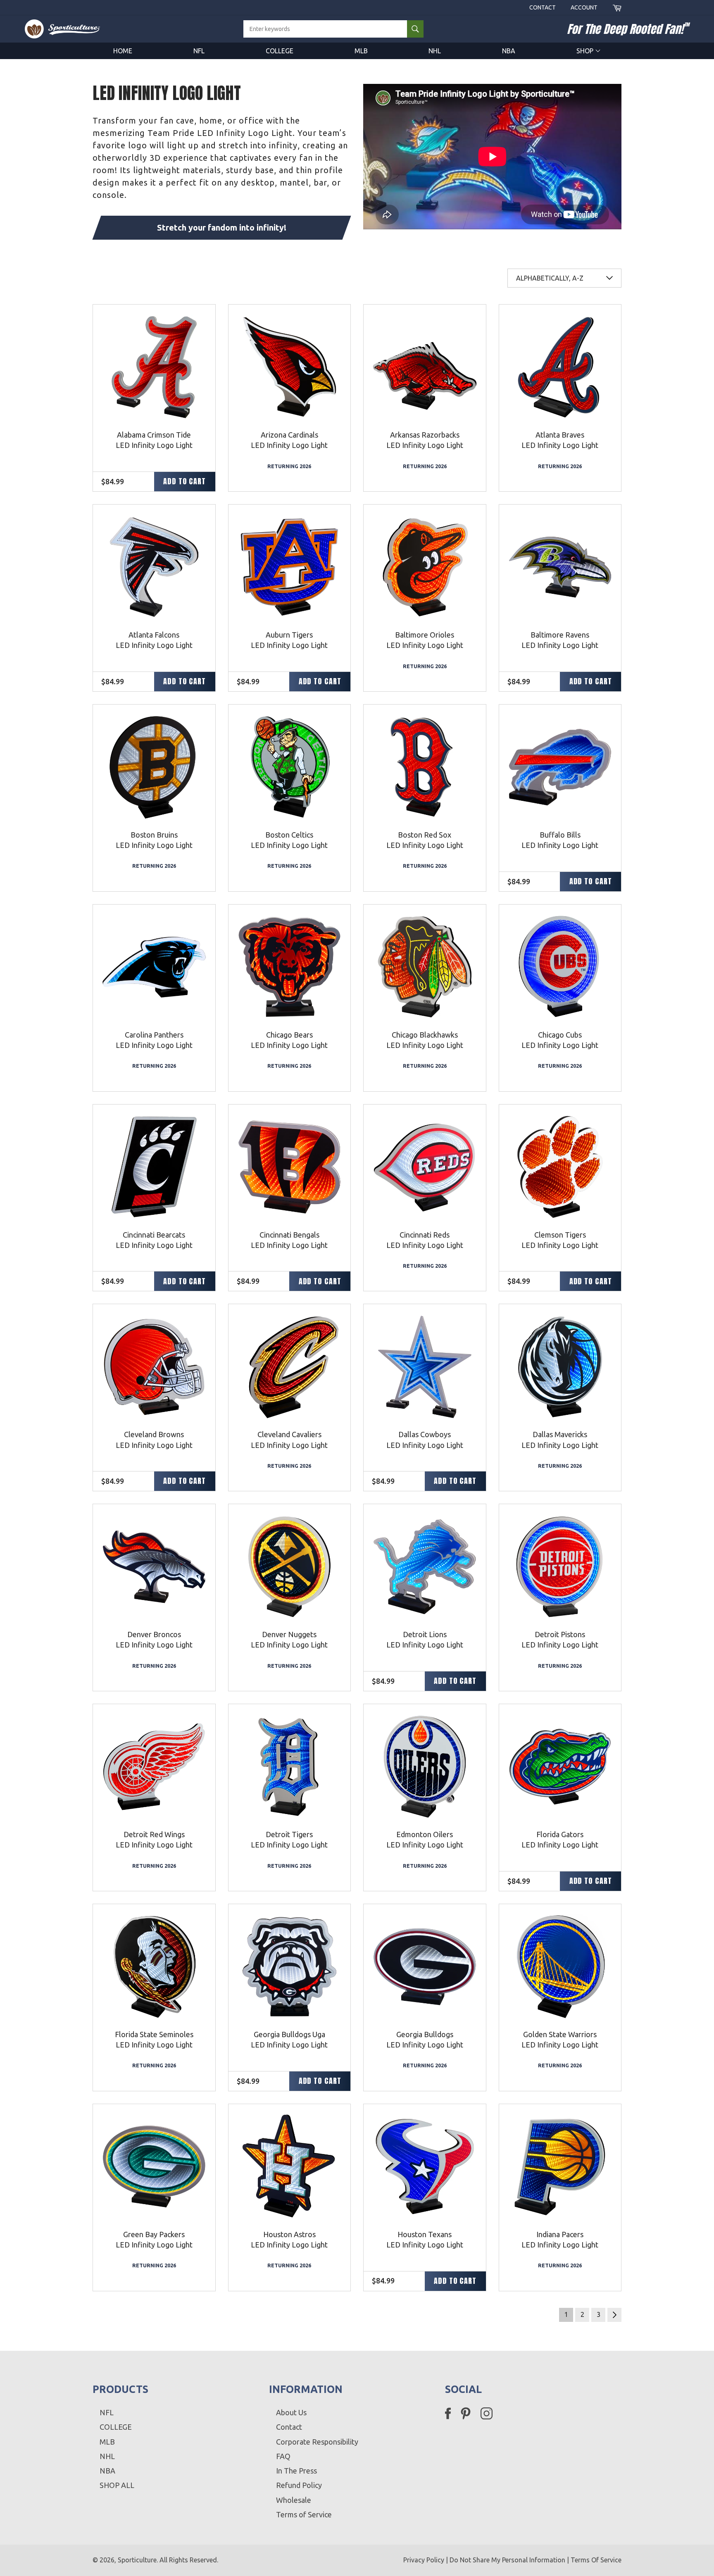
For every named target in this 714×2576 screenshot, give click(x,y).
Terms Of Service (596, 2560)
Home (123, 51)
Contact (543, 7)
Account (584, 7)
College (280, 51)
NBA (509, 51)
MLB (361, 51)
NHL (435, 51)
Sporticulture (137, 2560)
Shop (586, 51)
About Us (291, 2412)
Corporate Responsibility (317, 2442)
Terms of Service (304, 2514)
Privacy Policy (424, 2560)
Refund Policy (299, 2485)
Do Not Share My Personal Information (507, 2560)
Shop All (117, 2485)
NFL (199, 51)
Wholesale (294, 2500)
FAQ (283, 2456)
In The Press (296, 2471)
